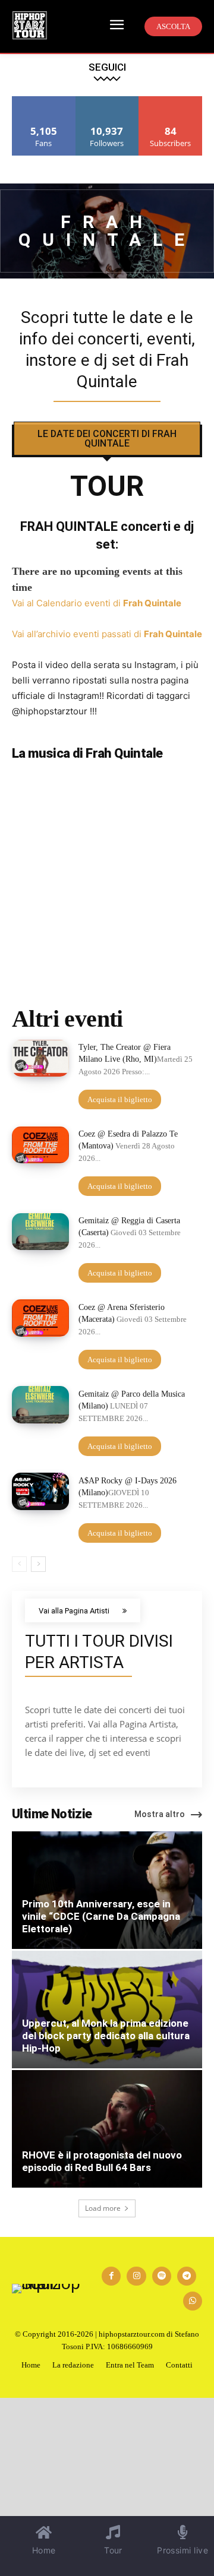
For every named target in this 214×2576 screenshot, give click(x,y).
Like (44, 101)
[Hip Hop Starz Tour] (30, 25)
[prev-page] (19, 1564)
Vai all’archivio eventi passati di (107, 634)
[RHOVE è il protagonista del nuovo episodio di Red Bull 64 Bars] (107, 2129)
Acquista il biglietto (120, 1099)
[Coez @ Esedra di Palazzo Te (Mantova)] (40, 1145)
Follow (107, 101)
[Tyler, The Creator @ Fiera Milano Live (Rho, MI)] (40, 1058)
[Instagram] (136, 2276)
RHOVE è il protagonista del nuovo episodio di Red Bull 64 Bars (102, 2161)
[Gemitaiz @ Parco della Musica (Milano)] (40, 1404)
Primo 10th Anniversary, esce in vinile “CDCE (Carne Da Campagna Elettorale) (101, 1916)
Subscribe (171, 101)
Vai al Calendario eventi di (97, 603)
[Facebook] (111, 2276)
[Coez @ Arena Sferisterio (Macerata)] (40, 1318)
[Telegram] (187, 2276)
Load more (103, 2208)
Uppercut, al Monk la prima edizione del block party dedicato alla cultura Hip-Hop (106, 2036)
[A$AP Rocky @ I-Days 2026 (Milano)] (40, 1491)
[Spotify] (162, 2276)
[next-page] (38, 1564)
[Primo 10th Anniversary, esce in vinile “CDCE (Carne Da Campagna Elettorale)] (107, 1890)
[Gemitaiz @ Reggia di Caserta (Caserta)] (40, 1232)
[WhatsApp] (193, 2301)
